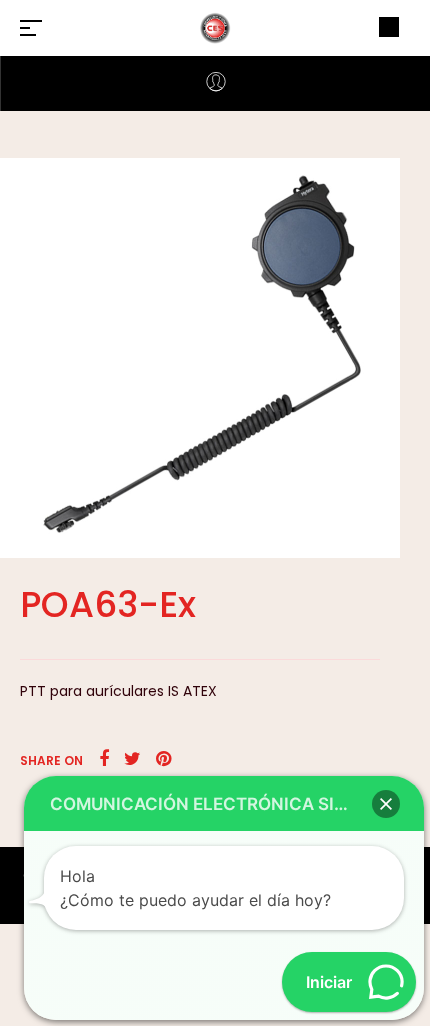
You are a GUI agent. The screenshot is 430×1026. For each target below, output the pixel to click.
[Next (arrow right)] (395, 513)
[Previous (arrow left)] (35, 513)
